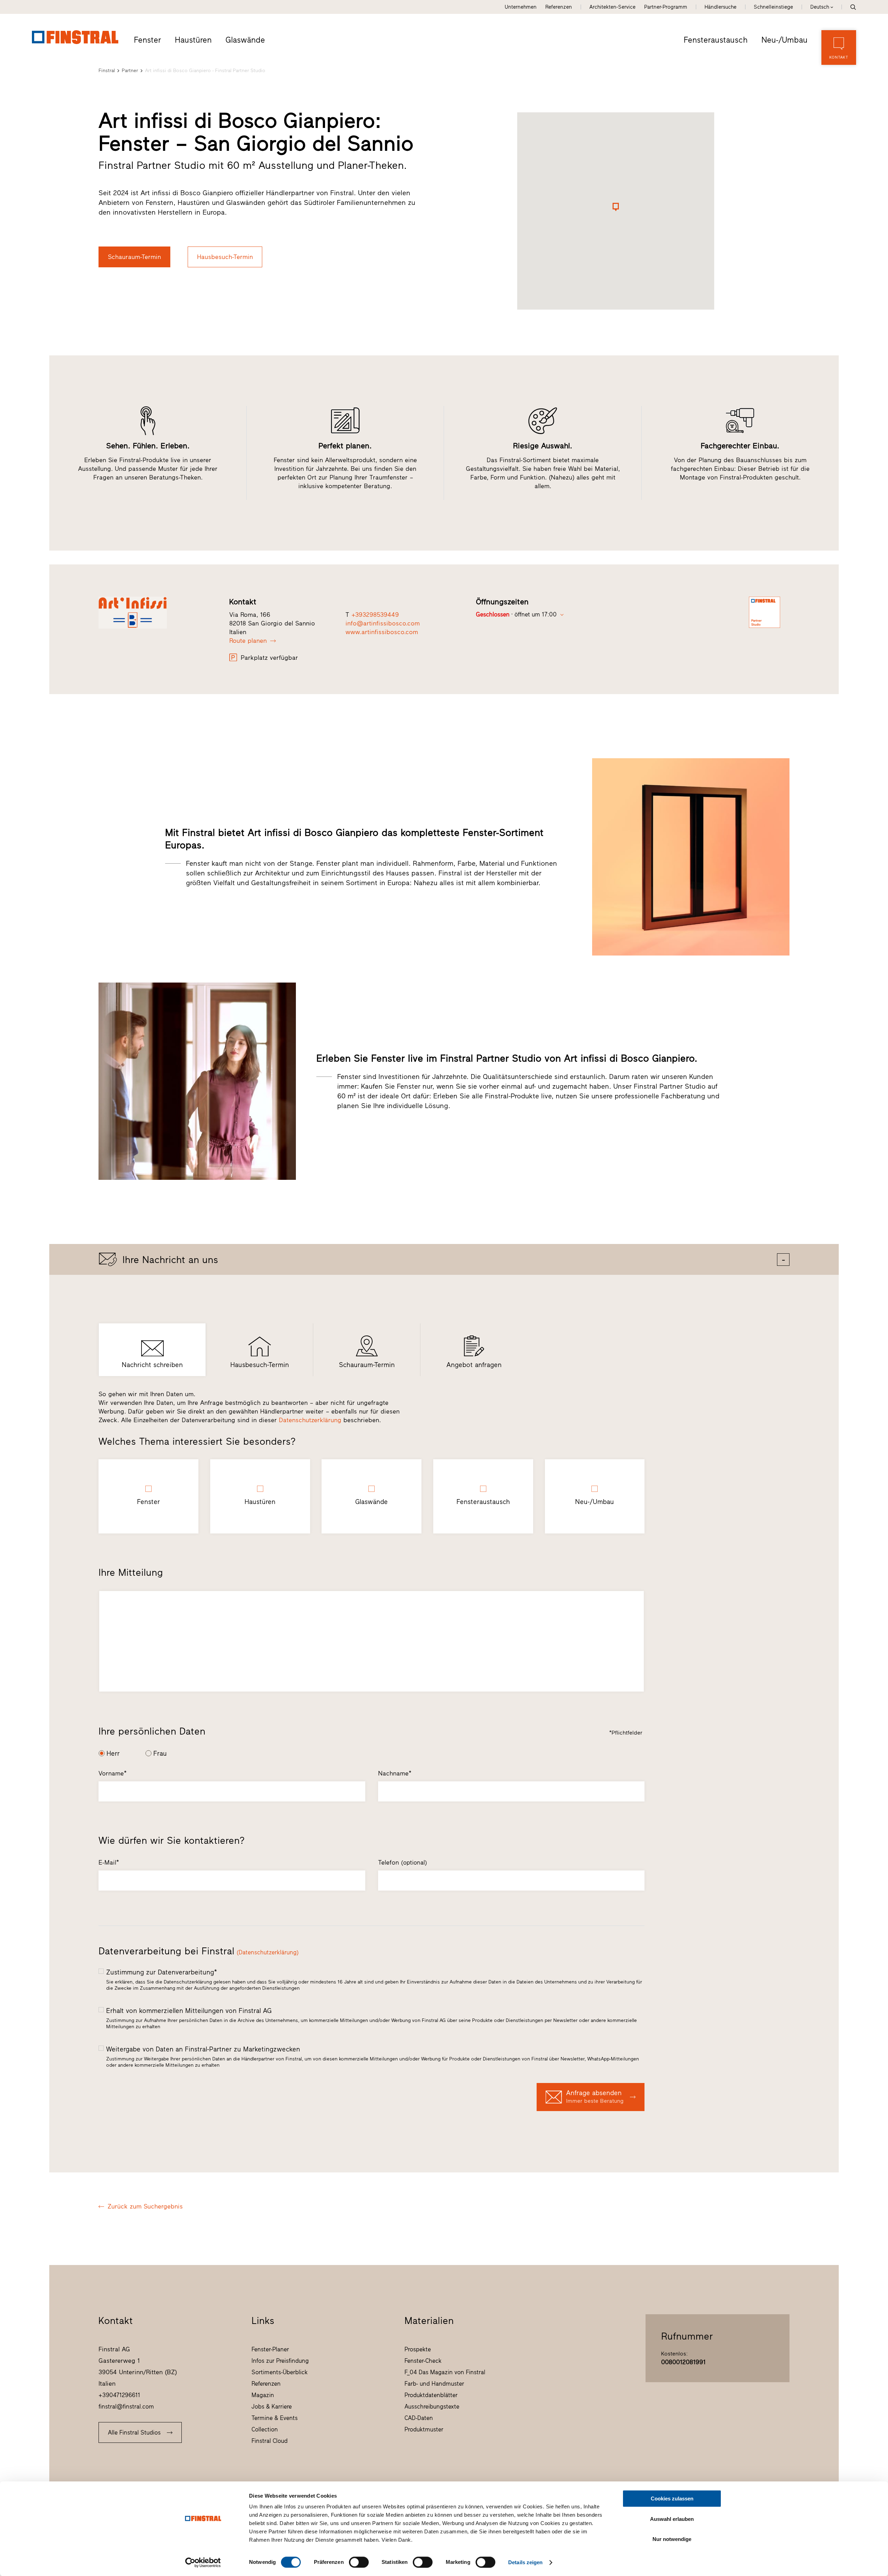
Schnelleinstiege (773, 7)
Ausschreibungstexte (432, 2406)
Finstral (107, 71)
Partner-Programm (666, 7)
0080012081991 (683, 2362)
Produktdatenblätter (431, 2395)
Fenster (147, 40)
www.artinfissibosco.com (382, 632)
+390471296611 (119, 2395)
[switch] (359, 2562)
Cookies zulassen (672, 2499)
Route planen (248, 641)
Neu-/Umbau (784, 40)
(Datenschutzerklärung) (268, 1952)
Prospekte (418, 2349)
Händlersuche (720, 7)
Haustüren (193, 40)
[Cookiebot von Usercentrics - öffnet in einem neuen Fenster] (203, 2562)
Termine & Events (275, 2418)
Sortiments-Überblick (280, 2372)
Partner (130, 71)
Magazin (263, 2395)
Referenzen (559, 7)
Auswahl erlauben (672, 2519)
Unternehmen (521, 7)
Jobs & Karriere (272, 2406)
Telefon (403, 1862)
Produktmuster (424, 2429)
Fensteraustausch (716, 40)
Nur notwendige (672, 2539)
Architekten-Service (612, 7)
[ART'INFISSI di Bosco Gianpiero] (156, 613)
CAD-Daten (419, 2418)
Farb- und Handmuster (434, 2384)
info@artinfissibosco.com (383, 623)
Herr (113, 1753)
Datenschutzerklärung (310, 1420)
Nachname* (395, 1773)
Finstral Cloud (270, 2441)
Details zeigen (525, 2562)
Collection (265, 2429)
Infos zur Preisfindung (280, 2361)
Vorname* (113, 1773)
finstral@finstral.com (126, 2406)
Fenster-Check (423, 2361)
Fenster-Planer (270, 2349)
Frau (160, 1753)
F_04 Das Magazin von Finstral (445, 2372)
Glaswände (245, 40)
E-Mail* (109, 1862)
